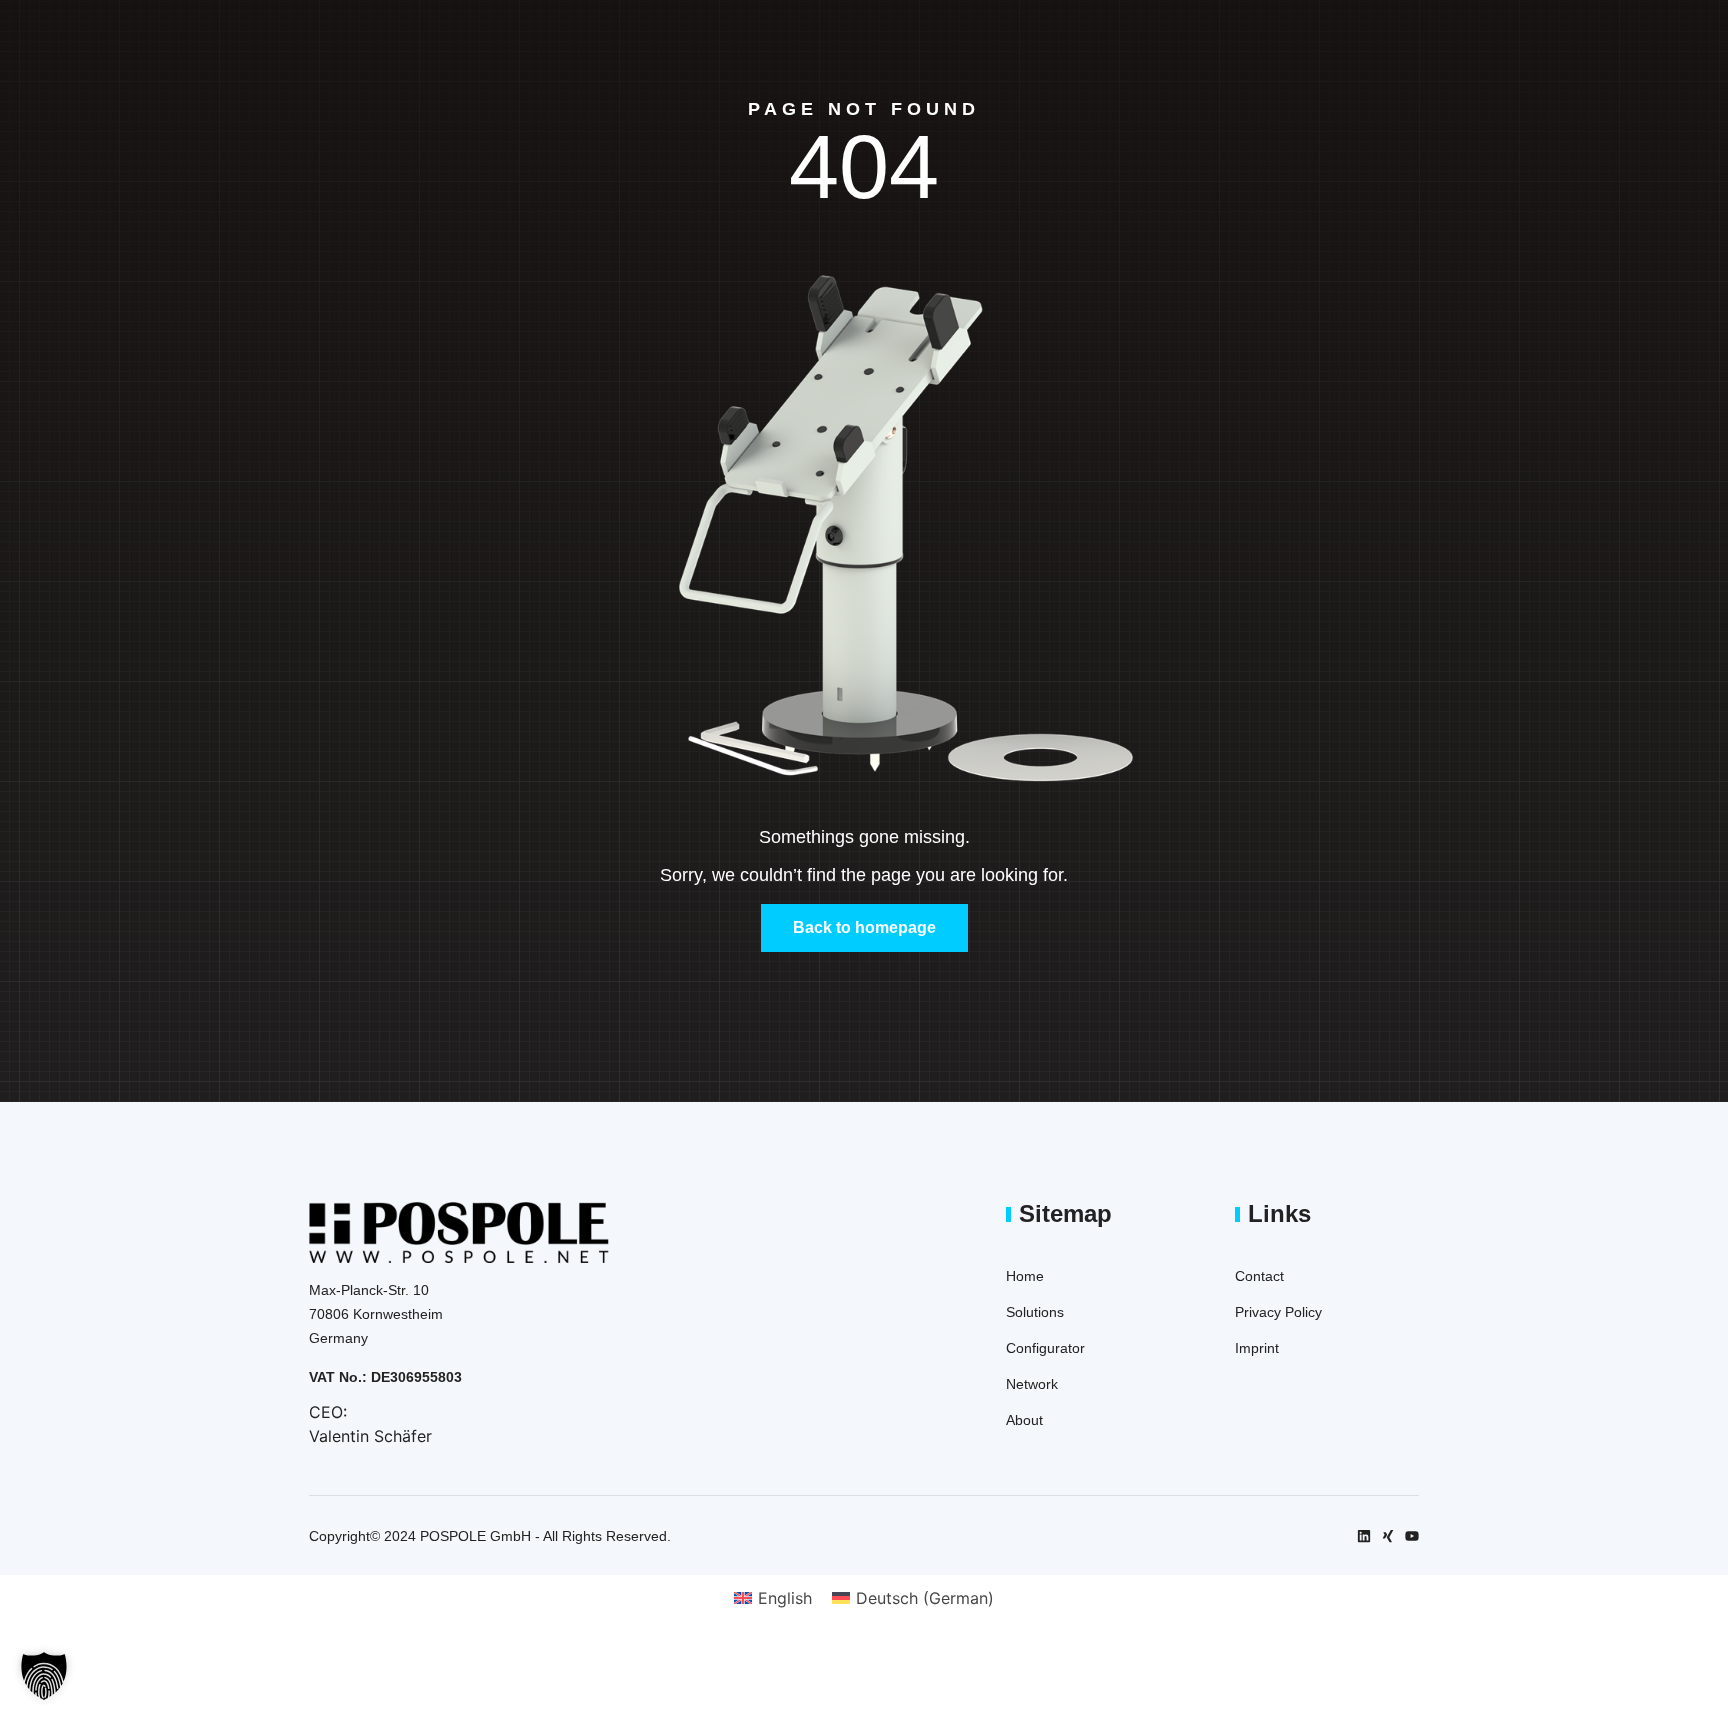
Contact (1259, 1276)
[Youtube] (1412, 1536)
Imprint (1257, 1348)
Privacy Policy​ (1278, 1312)
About (1024, 1420)
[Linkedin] (1364, 1536)
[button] (44, 1676)
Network (1032, 1384)
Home (1025, 1276)
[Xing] (1388, 1536)
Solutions (1035, 1312)
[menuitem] (773, 1597)
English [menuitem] (785, 1598)
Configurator (1045, 1348)
